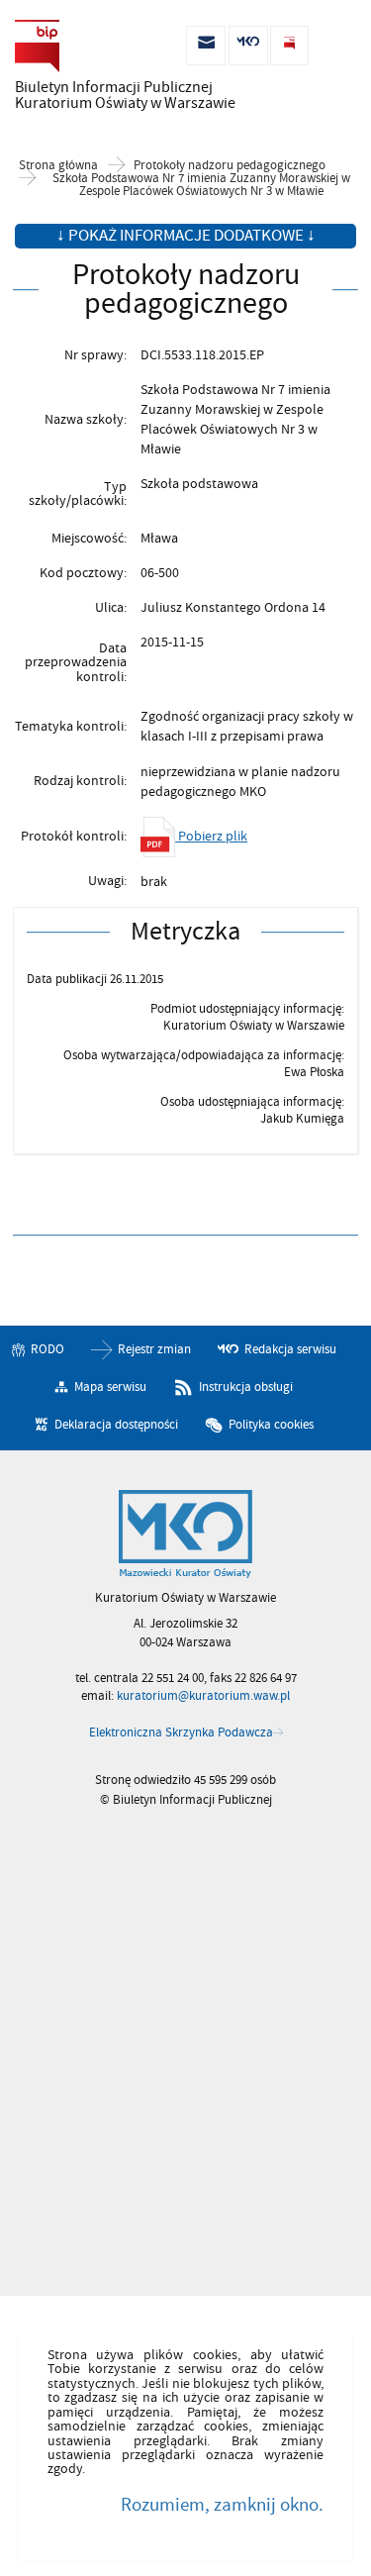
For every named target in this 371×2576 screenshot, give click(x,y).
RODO (47, 1349)
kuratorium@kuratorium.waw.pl (203, 1696)
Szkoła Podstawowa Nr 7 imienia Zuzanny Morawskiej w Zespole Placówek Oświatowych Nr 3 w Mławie (201, 185)
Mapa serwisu (110, 1387)
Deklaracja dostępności (116, 1424)
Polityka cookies (271, 1424)
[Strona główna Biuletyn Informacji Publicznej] (185, 1535)
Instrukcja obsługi (246, 1387)
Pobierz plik (211, 836)
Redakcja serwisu (290, 1349)
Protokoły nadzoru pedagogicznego (230, 166)
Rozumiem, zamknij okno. (222, 2505)
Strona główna (58, 166)
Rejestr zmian (154, 1349)
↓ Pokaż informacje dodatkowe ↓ (186, 236)
